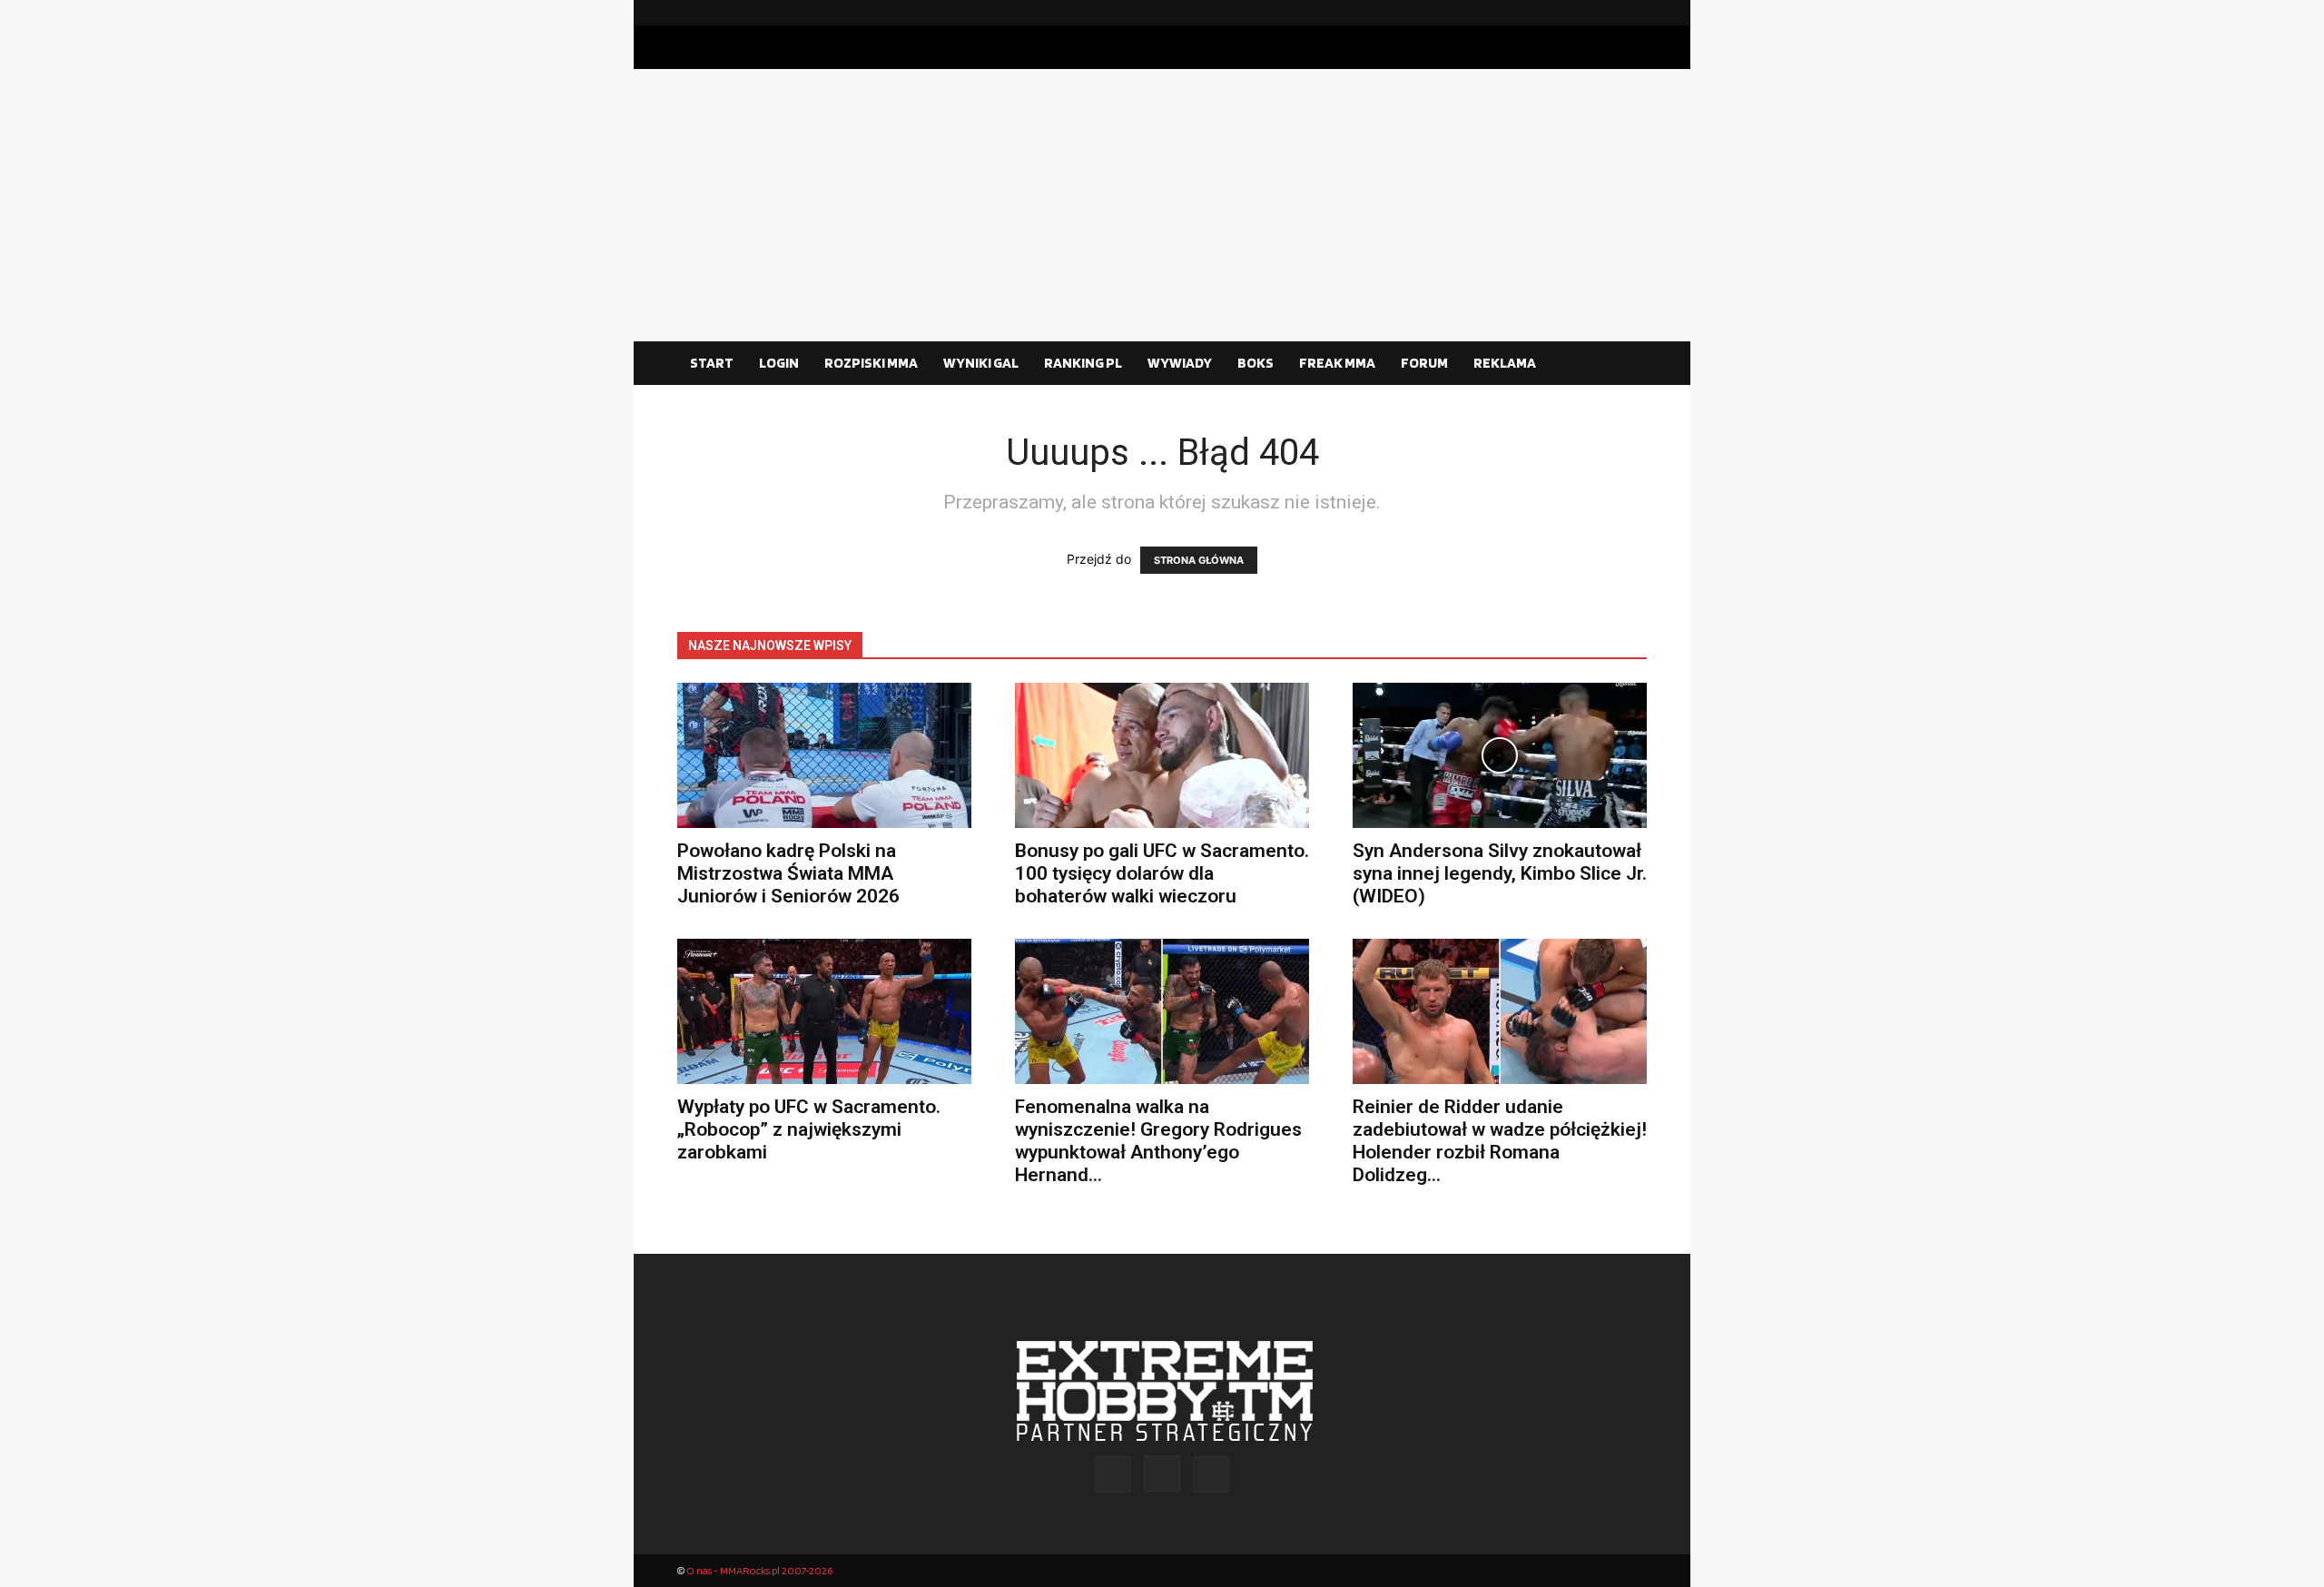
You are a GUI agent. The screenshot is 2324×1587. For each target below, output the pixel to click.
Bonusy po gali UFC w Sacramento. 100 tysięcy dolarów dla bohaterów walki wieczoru (1162, 873)
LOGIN (779, 363)
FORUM (1424, 363)
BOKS (1256, 363)
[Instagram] (1604, 13)
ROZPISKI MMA (871, 363)
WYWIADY (1180, 363)
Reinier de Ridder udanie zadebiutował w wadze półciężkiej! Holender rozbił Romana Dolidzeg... (1500, 1141)
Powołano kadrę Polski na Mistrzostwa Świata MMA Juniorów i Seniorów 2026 (788, 873)
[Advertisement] (1162, 205)
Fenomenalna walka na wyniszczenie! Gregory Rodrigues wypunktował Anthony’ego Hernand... (1158, 1141)
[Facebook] (1575, 13)
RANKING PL (1083, 363)
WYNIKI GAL (981, 363)
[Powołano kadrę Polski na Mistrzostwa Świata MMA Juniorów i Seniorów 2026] (824, 755)
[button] (1625, 364)
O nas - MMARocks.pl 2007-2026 (759, 1570)
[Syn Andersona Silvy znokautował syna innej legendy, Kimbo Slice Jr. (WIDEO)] (1500, 755)
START (712, 363)
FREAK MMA (1337, 363)
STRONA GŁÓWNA (1199, 560)
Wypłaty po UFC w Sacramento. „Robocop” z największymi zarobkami (809, 1129)
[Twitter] (1633, 13)
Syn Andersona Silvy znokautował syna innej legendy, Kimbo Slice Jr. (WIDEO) (1500, 873)
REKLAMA (1505, 363)
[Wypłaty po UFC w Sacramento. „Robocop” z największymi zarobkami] (824, 1011)
